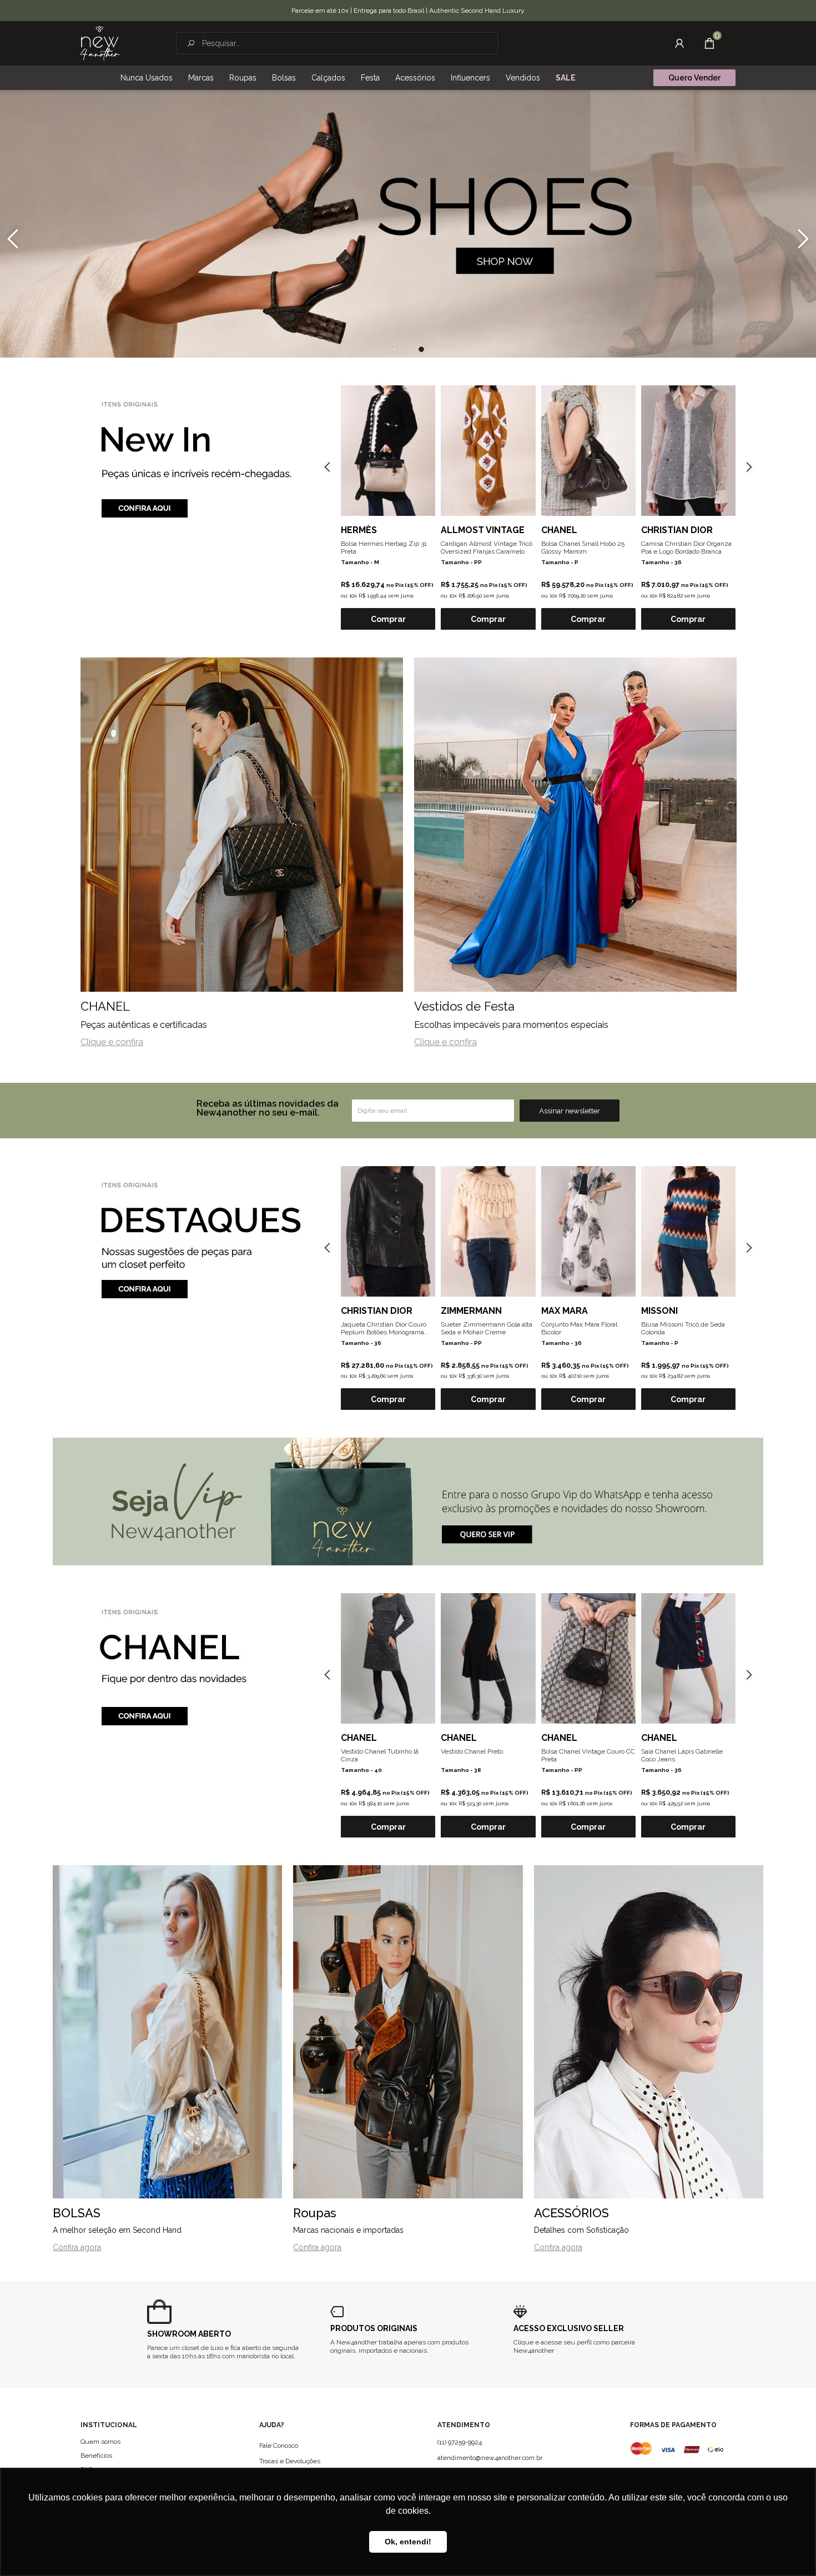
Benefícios (96, 2456)
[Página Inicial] (100, 43)
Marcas (201, 78)
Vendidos (523, 78)
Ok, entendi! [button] (408, 2542)
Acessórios (415, 78)
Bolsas (284, 78)
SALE (566, 78)
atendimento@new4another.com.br (490, 2458)
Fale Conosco (279, 2446)
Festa (370, 78)
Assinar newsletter (570, 1111)
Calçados (328, 78)
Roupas (243, 78)
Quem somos (100, 2442)
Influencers (470, 78)
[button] (395, 349)
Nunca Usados (147, 78)
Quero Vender (694, 78)
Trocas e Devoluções (290, 2461)
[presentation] (13, 239)
